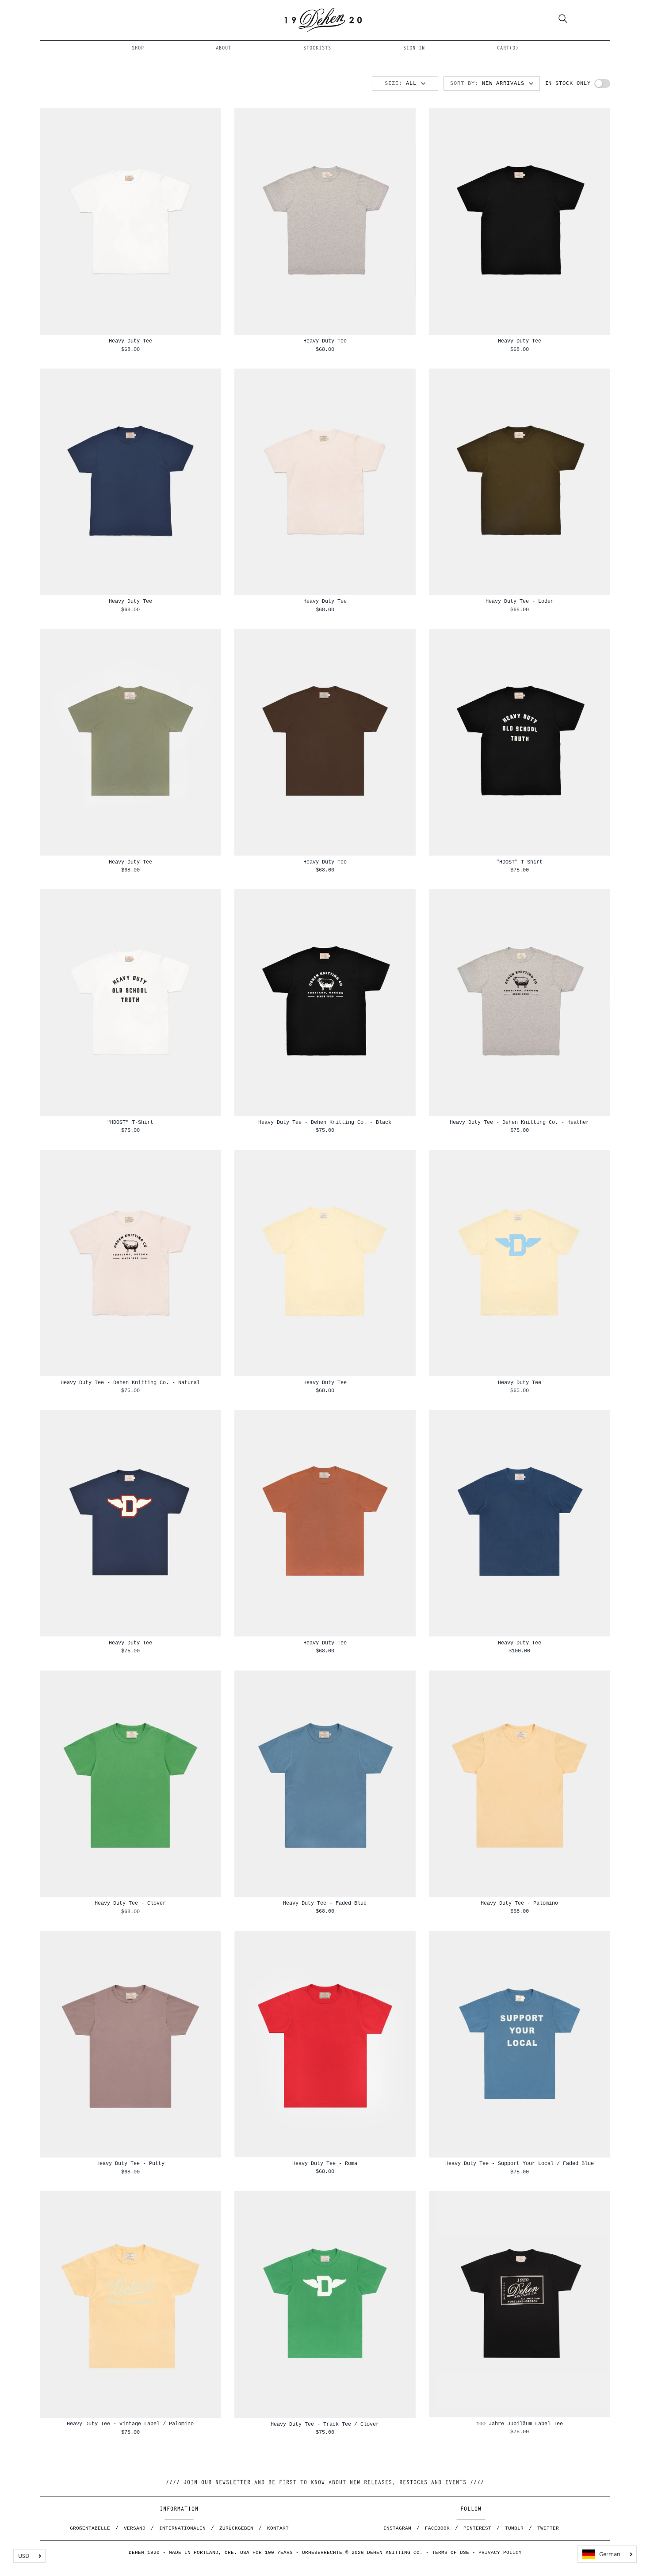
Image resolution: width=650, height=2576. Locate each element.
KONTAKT (278, 2528)
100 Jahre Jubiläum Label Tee (520, 2424)
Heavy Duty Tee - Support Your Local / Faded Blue (520, 2163)
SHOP (138, 48)
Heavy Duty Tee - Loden (520, 601)
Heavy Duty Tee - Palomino (519, 1903)
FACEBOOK (437, 2528)
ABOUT (224, 48)
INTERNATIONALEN (182, 2528)
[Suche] (563, 20)
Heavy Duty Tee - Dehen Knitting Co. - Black (325, 1122)
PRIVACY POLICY (500, 2553)
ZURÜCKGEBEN (236, 2528)
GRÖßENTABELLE (90, 2528)
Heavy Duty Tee (130, 341)
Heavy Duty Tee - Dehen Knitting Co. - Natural (130, 1383)
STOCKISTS (317, 48)
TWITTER (548, 2528)
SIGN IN (414, 48)
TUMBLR (514, 2528)
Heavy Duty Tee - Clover (130, 1903)
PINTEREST (477, 2528)
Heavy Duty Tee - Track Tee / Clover (325, 2424)
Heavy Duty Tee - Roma (325, 2163)
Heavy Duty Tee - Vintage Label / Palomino (130, 2424)
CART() (508, 48)
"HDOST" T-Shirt (519, 862)
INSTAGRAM (397, 2528)
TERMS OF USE (451, 2553)
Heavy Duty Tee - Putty (130, 2163)
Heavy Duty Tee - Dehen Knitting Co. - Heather (519, 1122)
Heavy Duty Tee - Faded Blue (325, 1903)
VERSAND (135, 2528)
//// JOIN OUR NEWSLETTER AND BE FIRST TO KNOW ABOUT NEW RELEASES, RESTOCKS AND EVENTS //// (325, 2483)
